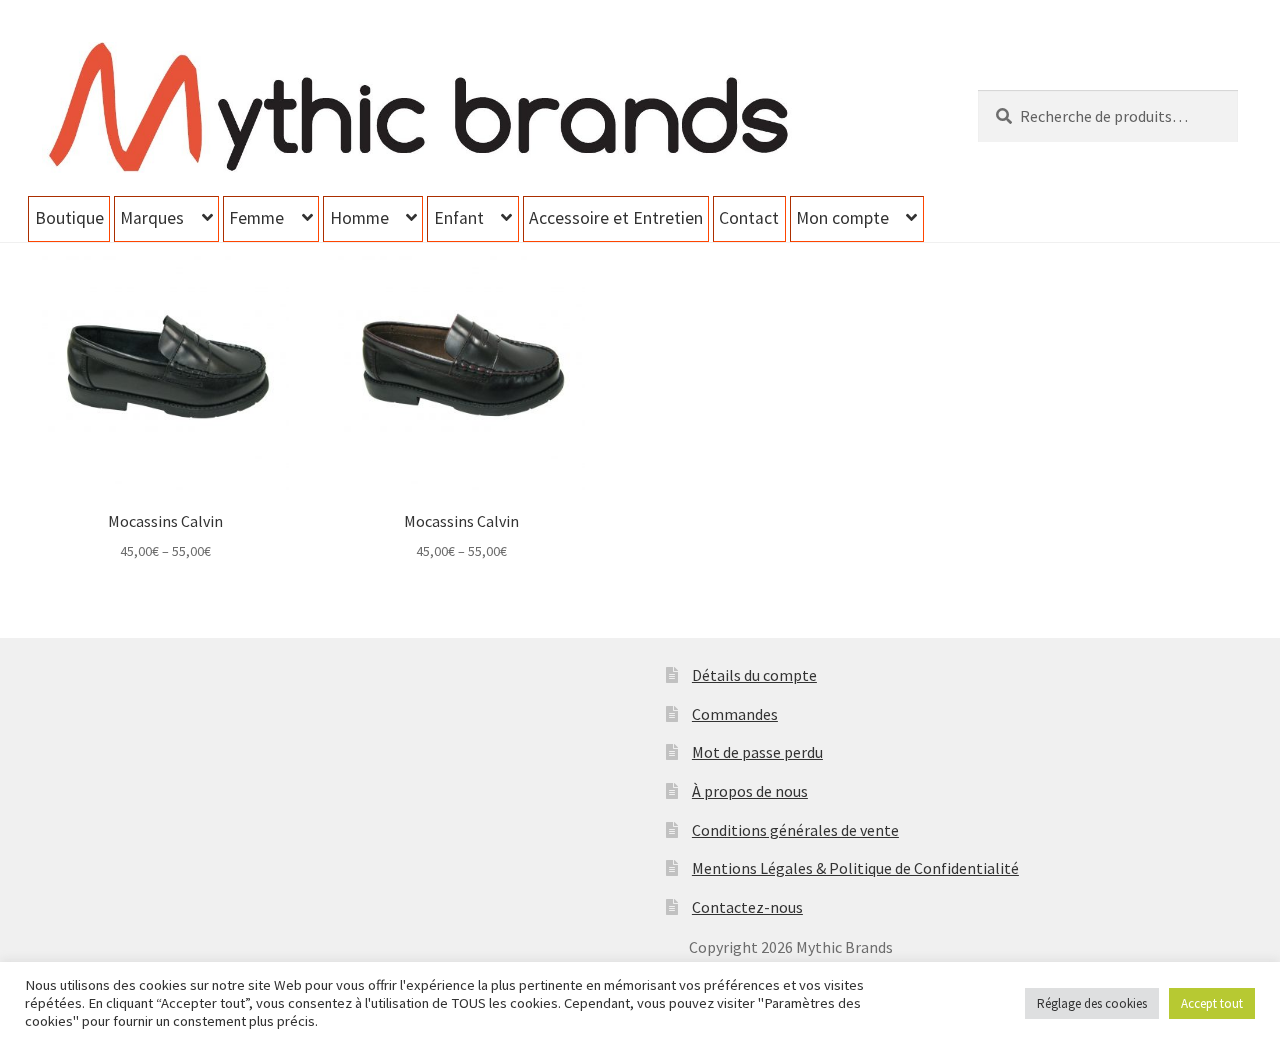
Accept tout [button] (1212, 1003)
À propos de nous (750, 791)
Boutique (69, 218)
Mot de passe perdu (757, 752)
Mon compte (842, 218)
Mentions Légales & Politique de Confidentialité (855, 868)
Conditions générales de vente (795, 830)
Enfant (459, 218)
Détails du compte (754, 675)
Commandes (735, 714)
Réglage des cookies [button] (1092, 1003)
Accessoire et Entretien (616, 218)
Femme (256, 218)
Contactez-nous (747, 907)
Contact (749, 218)
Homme (359, 218)
